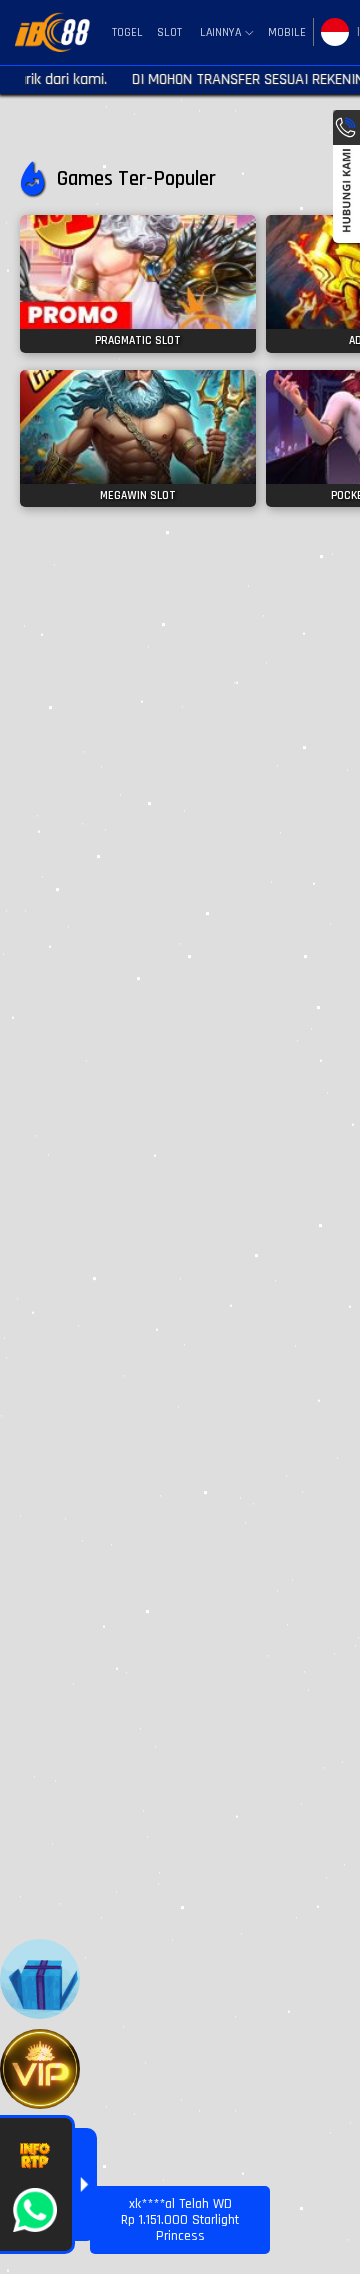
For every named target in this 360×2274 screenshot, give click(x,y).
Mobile (287, 32)
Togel (127, 32)
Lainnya (220, 33)
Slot (169, 32)
